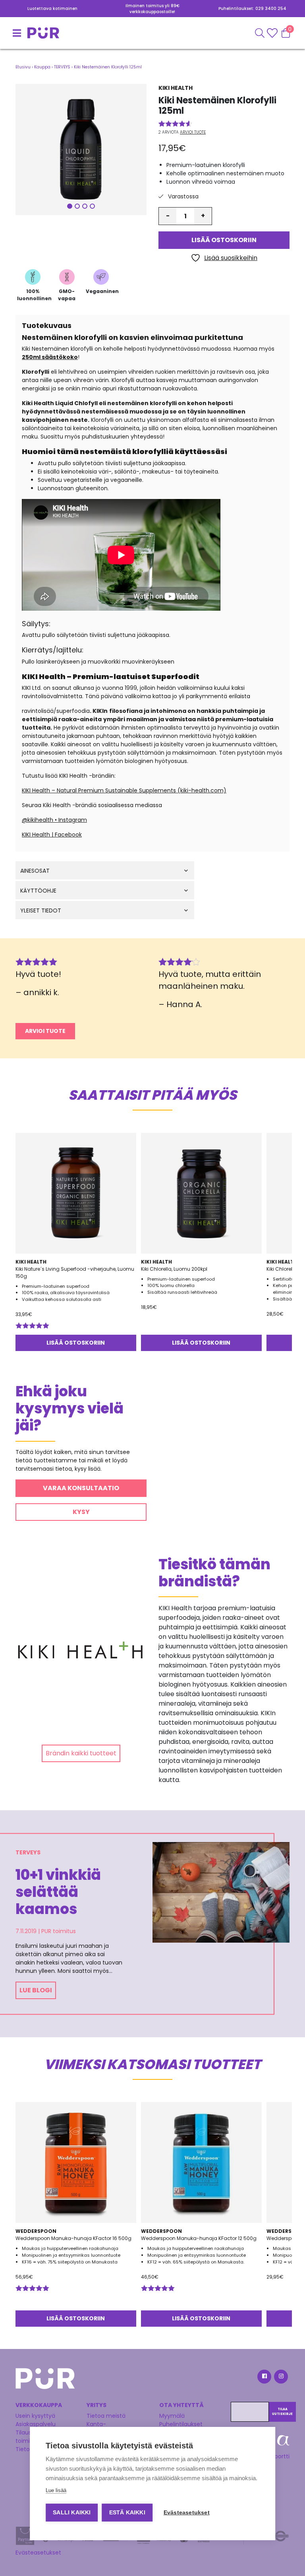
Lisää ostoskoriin (224, 240)
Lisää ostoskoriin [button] (76, 1343)
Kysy (81, 1512)
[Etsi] (260, 33)
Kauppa (42, 67)
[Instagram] (280, 2378)
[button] (81, 149)
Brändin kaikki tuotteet (81, 1753)
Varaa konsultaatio (81, 1488)
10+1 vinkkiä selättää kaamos (58, 1892)
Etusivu (23, 67)
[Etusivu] (25, 33)
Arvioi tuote (193, 132)
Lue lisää (56, 2490)
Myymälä (172, 2416)
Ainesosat (35, 871)
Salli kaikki (72, 2513)
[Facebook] (264, 2378)
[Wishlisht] (273, 33)
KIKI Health (176, 88)
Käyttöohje (38, 891)
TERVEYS (62, 67)
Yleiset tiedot (41, 911)
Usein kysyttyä (35, 2416)
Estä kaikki (127, 2513)
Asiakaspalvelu (36, 2424)
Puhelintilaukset (181, 2424)
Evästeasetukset (38, 2553)
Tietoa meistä (106, 2416)
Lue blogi (36, 1990)
